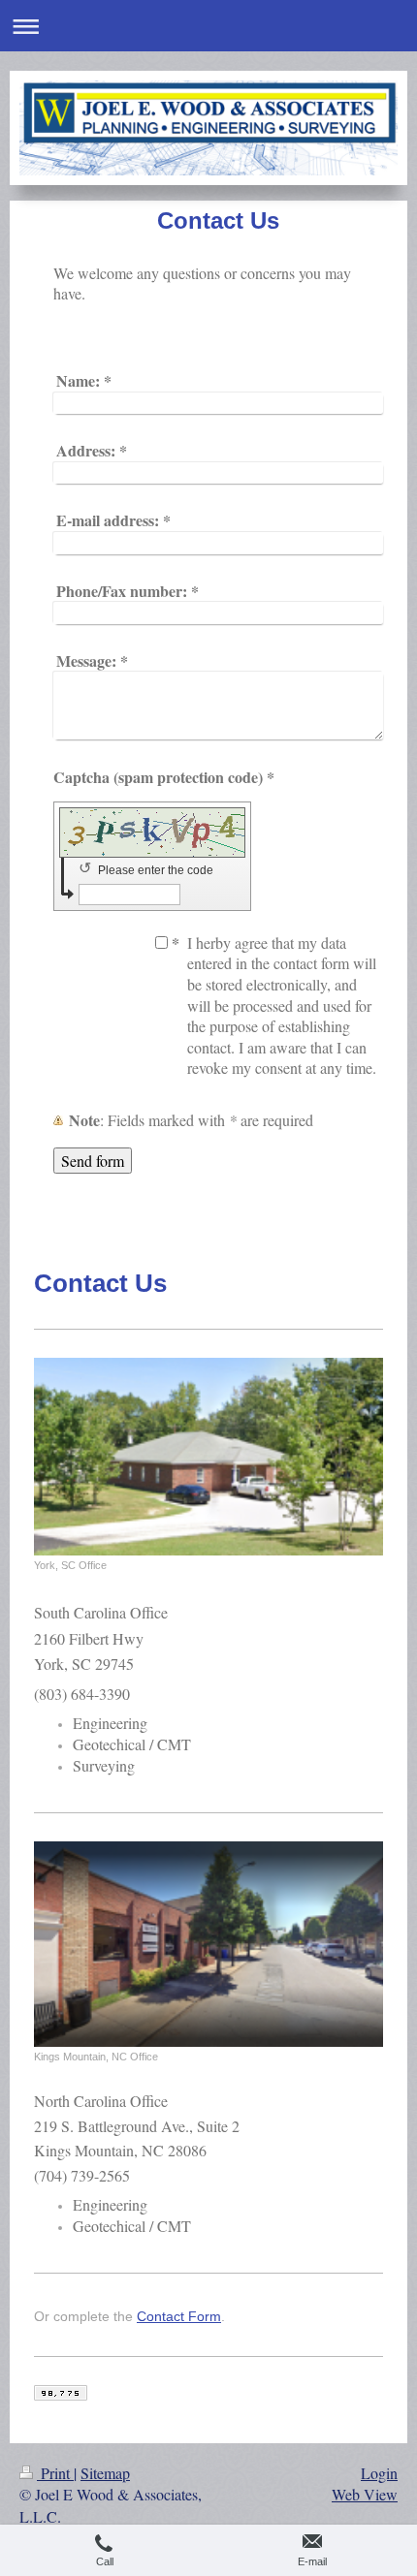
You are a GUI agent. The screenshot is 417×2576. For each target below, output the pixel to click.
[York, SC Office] (208, 1457)
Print (55, 2473)
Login (379, 2473)
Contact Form (179, 2316)
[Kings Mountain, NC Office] (208, 1944)
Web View (365, 2494)
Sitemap (105, 2473)
